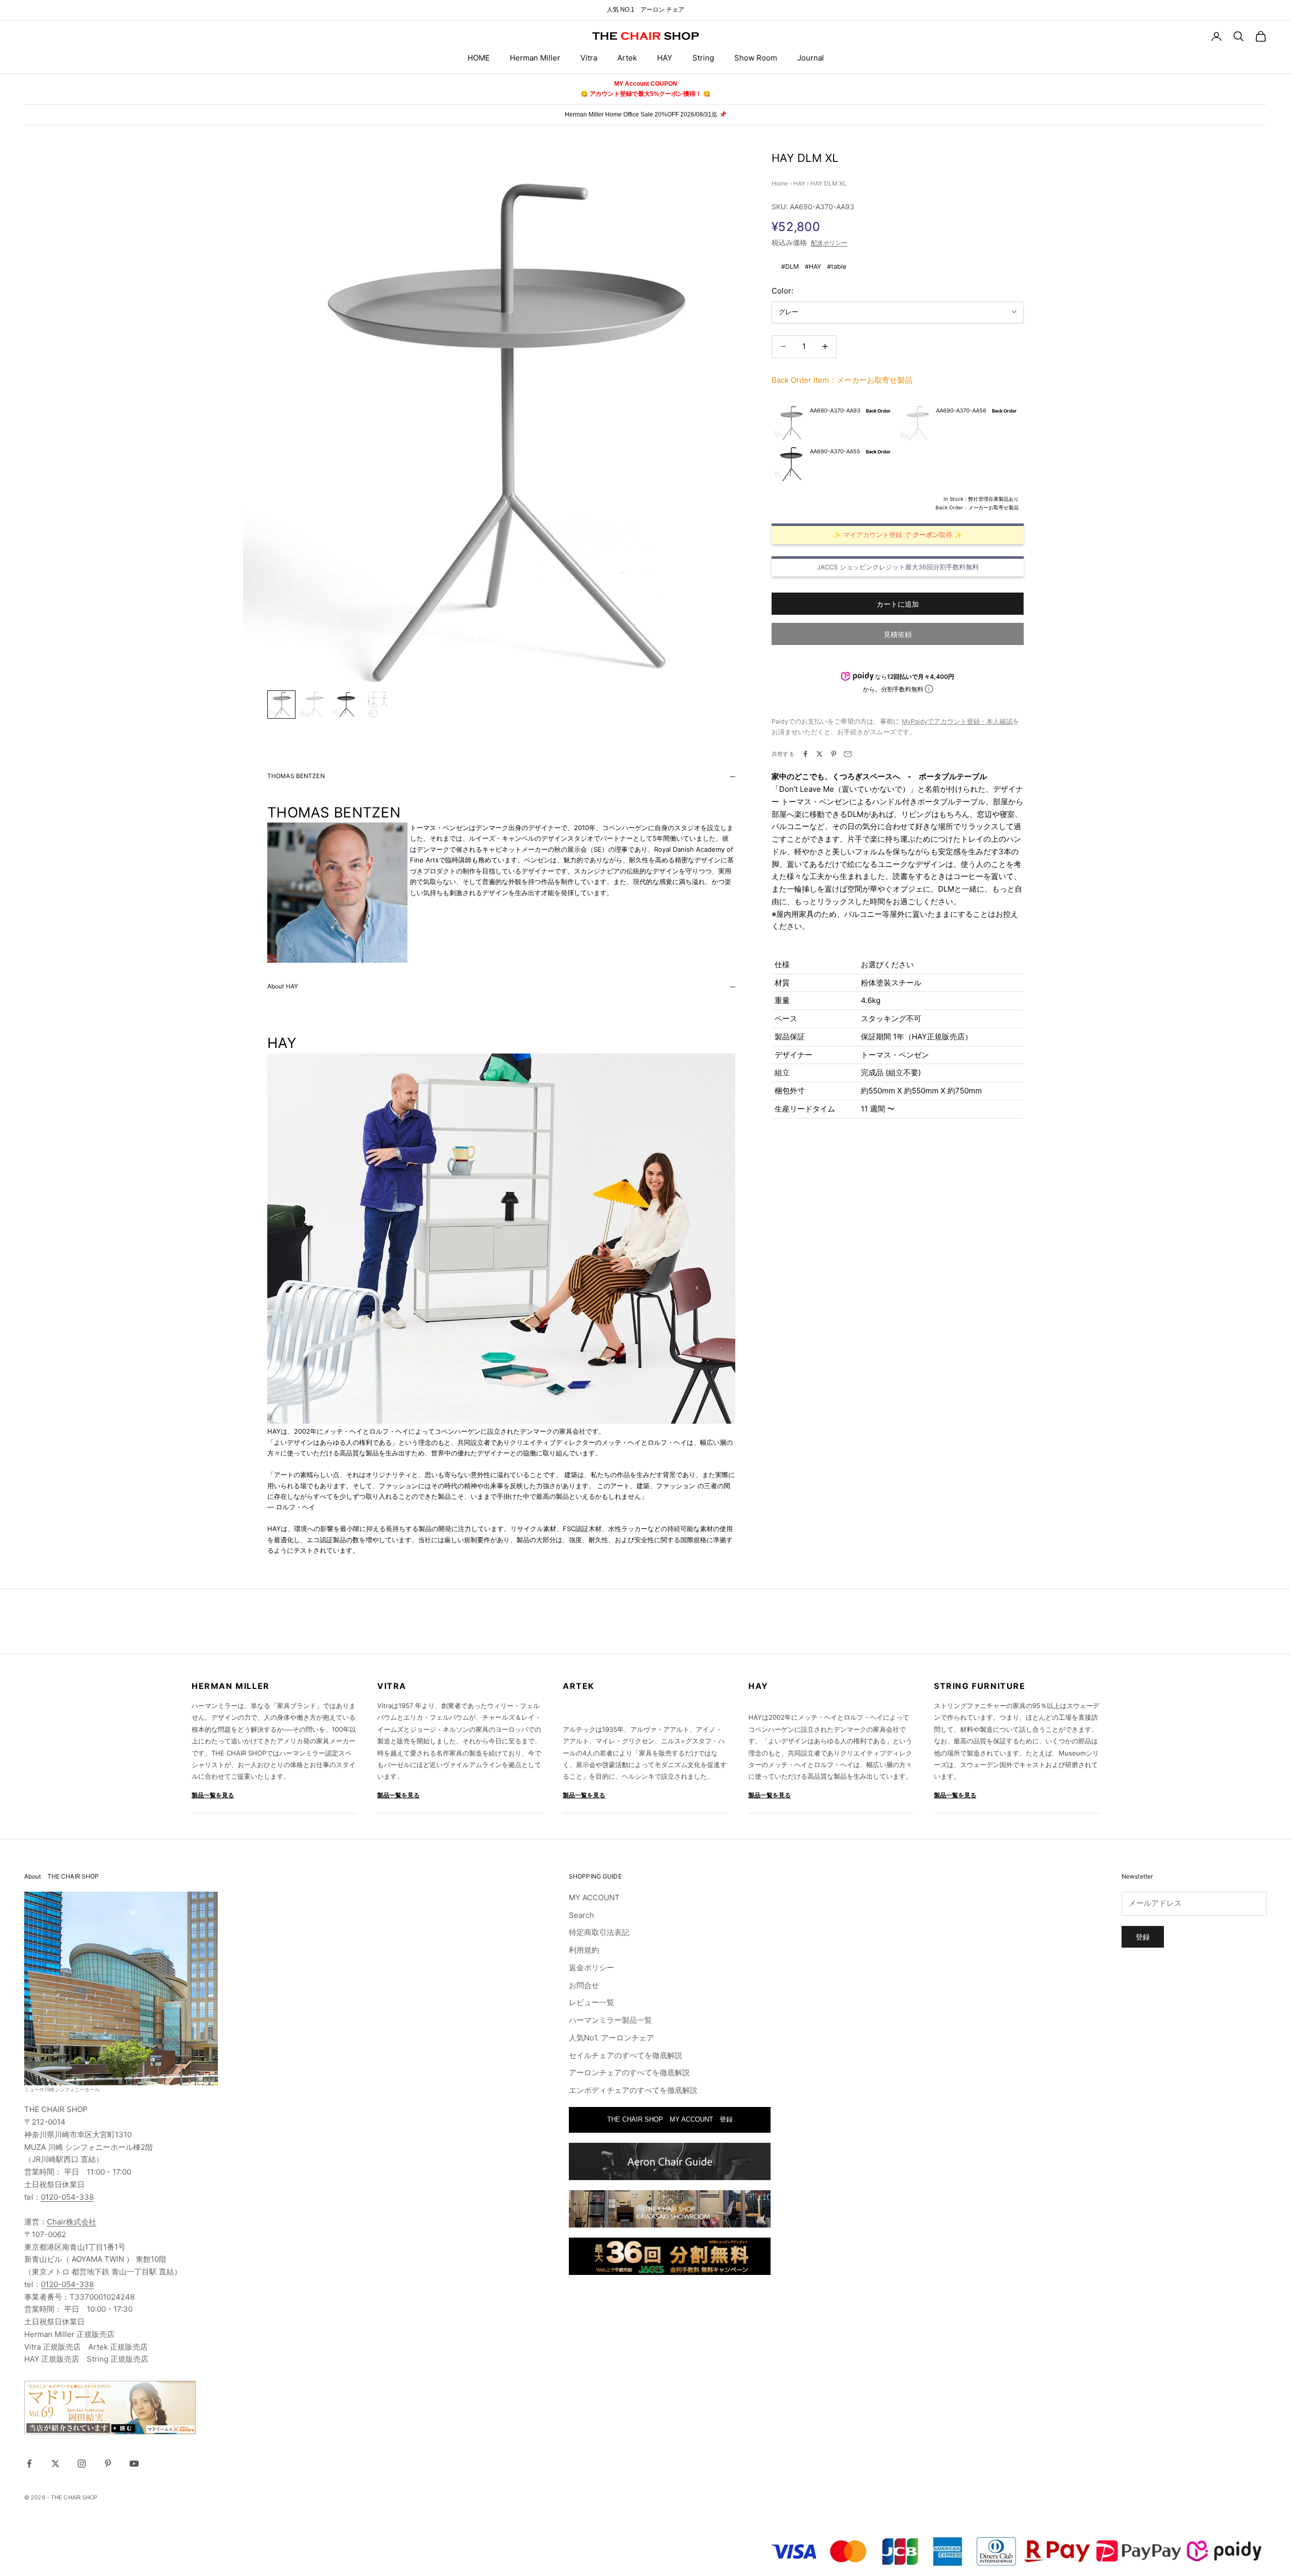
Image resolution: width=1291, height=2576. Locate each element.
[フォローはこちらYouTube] (134, 2464)
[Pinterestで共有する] (834, 754)
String (703, 58)
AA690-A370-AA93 (835, 410)
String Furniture (980, 1686)
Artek (627, 58)
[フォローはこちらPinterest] (108, 2464)
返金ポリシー (592, 1968)
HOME (479, 58)
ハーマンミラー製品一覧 (610, 2020)
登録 (1143, 1937)
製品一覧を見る (213, 1795)
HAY (665, 58)
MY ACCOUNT (594, 1897)
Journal (811, 58)
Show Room (756, 58)
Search (581, 1915)
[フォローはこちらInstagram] (82, 2464)
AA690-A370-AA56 (961, 410)
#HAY (813, 267)
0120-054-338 (67, 2197)
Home (780, 183)
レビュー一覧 (592, 2002)
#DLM (790, 267)
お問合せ (584, 1985)
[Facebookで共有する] (805, 754)
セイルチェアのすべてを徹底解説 (626, 2055)
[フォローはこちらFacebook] (29, 2464)
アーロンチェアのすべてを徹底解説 (629, 2072)
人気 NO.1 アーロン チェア (645, 10)
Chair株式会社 (72, 2222)
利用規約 (584, 1950)
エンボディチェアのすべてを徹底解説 (633, 2090)
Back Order (878, 410)
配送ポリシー (829, 243)
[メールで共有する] (848, 754)
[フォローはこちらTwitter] (55, 2464)
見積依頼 (898, 634)
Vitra (589, 58)
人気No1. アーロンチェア (611, 2038)
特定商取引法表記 (599, 1932)
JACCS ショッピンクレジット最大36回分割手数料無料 (898, 567)
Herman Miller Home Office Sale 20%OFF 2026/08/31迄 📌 (646, 114)
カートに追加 (898, 603)
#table (837, 267)
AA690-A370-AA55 (835, 451)
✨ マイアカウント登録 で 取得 (893, 534)
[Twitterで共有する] (819, 754)
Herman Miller (535, 58)
